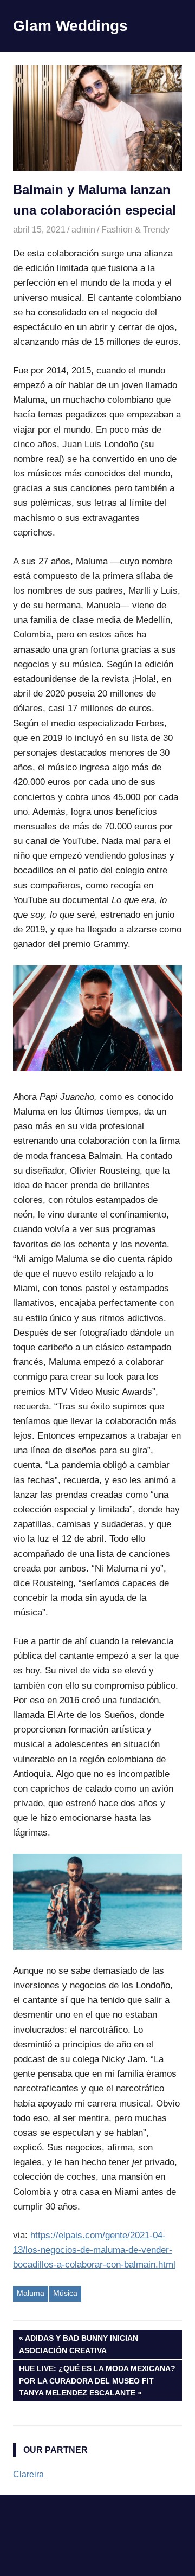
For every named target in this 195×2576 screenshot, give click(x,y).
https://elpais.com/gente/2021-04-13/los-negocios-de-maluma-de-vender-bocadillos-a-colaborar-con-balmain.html (94, 2250)
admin (83, 230)
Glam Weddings (70, 26)
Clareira (28, 2474)
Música (65, 2293)
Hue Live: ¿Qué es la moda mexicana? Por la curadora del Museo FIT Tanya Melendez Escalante (97, 2381)
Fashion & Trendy (135, 230)
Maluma (31, 2293)
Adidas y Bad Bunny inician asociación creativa (79, 2344)
